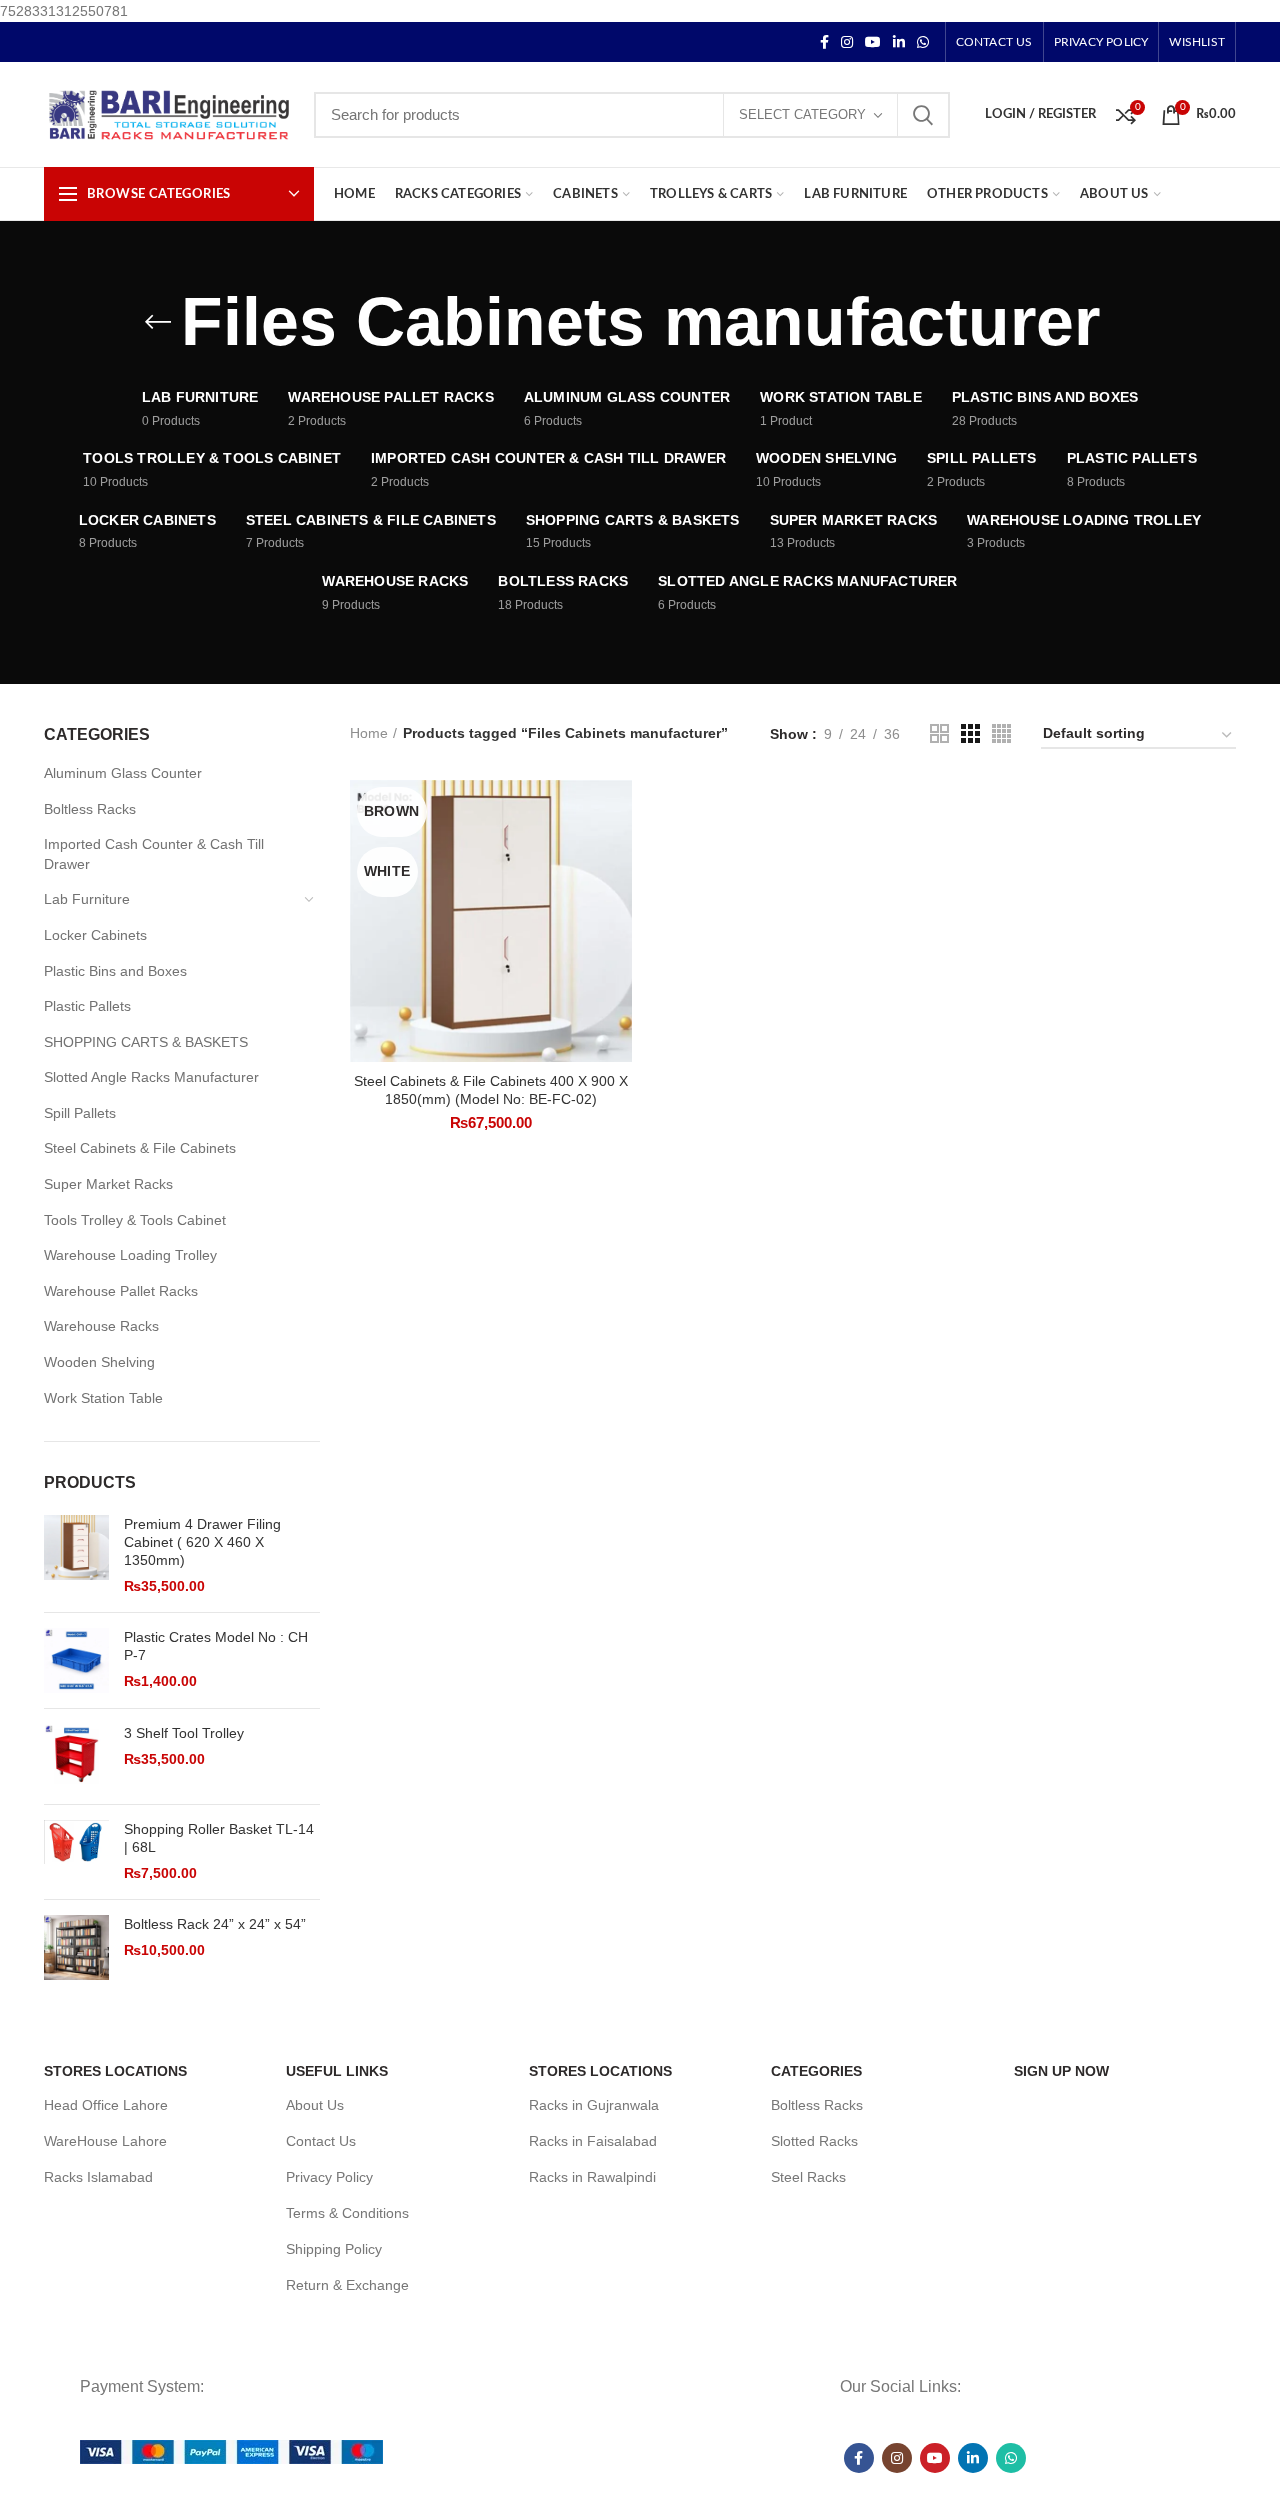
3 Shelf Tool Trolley (184, 1733)
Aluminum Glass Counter (123, 773)
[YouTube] (873, 42)
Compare (617, 812)
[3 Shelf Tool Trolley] (76, 1756)
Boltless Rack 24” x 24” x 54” (215, 1924)
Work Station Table (103, 1398)
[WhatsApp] (923, 42)
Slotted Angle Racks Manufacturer (151, 1077)
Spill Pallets (80, 1113)
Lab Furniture (87, 899)
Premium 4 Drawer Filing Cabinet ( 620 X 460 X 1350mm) (202, 1542)
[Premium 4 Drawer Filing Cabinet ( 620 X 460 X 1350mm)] (76, 1556)
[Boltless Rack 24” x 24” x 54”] (76, 1947)
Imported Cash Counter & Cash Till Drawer (154, 854)
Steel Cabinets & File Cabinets (140, 1148)
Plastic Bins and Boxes (115, 971)
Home (369, 733)
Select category (802, 114)
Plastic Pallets (87, 1006)
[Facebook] (824, 42)
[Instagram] (847, 42)
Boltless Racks (90, 809)
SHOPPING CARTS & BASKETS (146, 1042)
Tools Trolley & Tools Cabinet (135, 1220)
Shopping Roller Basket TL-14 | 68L (219, 1838)
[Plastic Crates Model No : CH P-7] (76, 1660)
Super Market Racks (108, 1184)
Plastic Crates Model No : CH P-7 (216, 1646)
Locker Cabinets (95, 935)
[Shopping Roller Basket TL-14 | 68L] (76, 1852)
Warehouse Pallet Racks (121, 1291)
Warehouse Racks (101, 1326)
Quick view (617, 857)
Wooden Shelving (99, 1362)
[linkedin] (899, 42)
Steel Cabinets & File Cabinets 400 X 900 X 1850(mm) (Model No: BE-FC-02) (491, 1090)
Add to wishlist (617, 902)
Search (923, 115)
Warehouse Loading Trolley (130, 1255)
